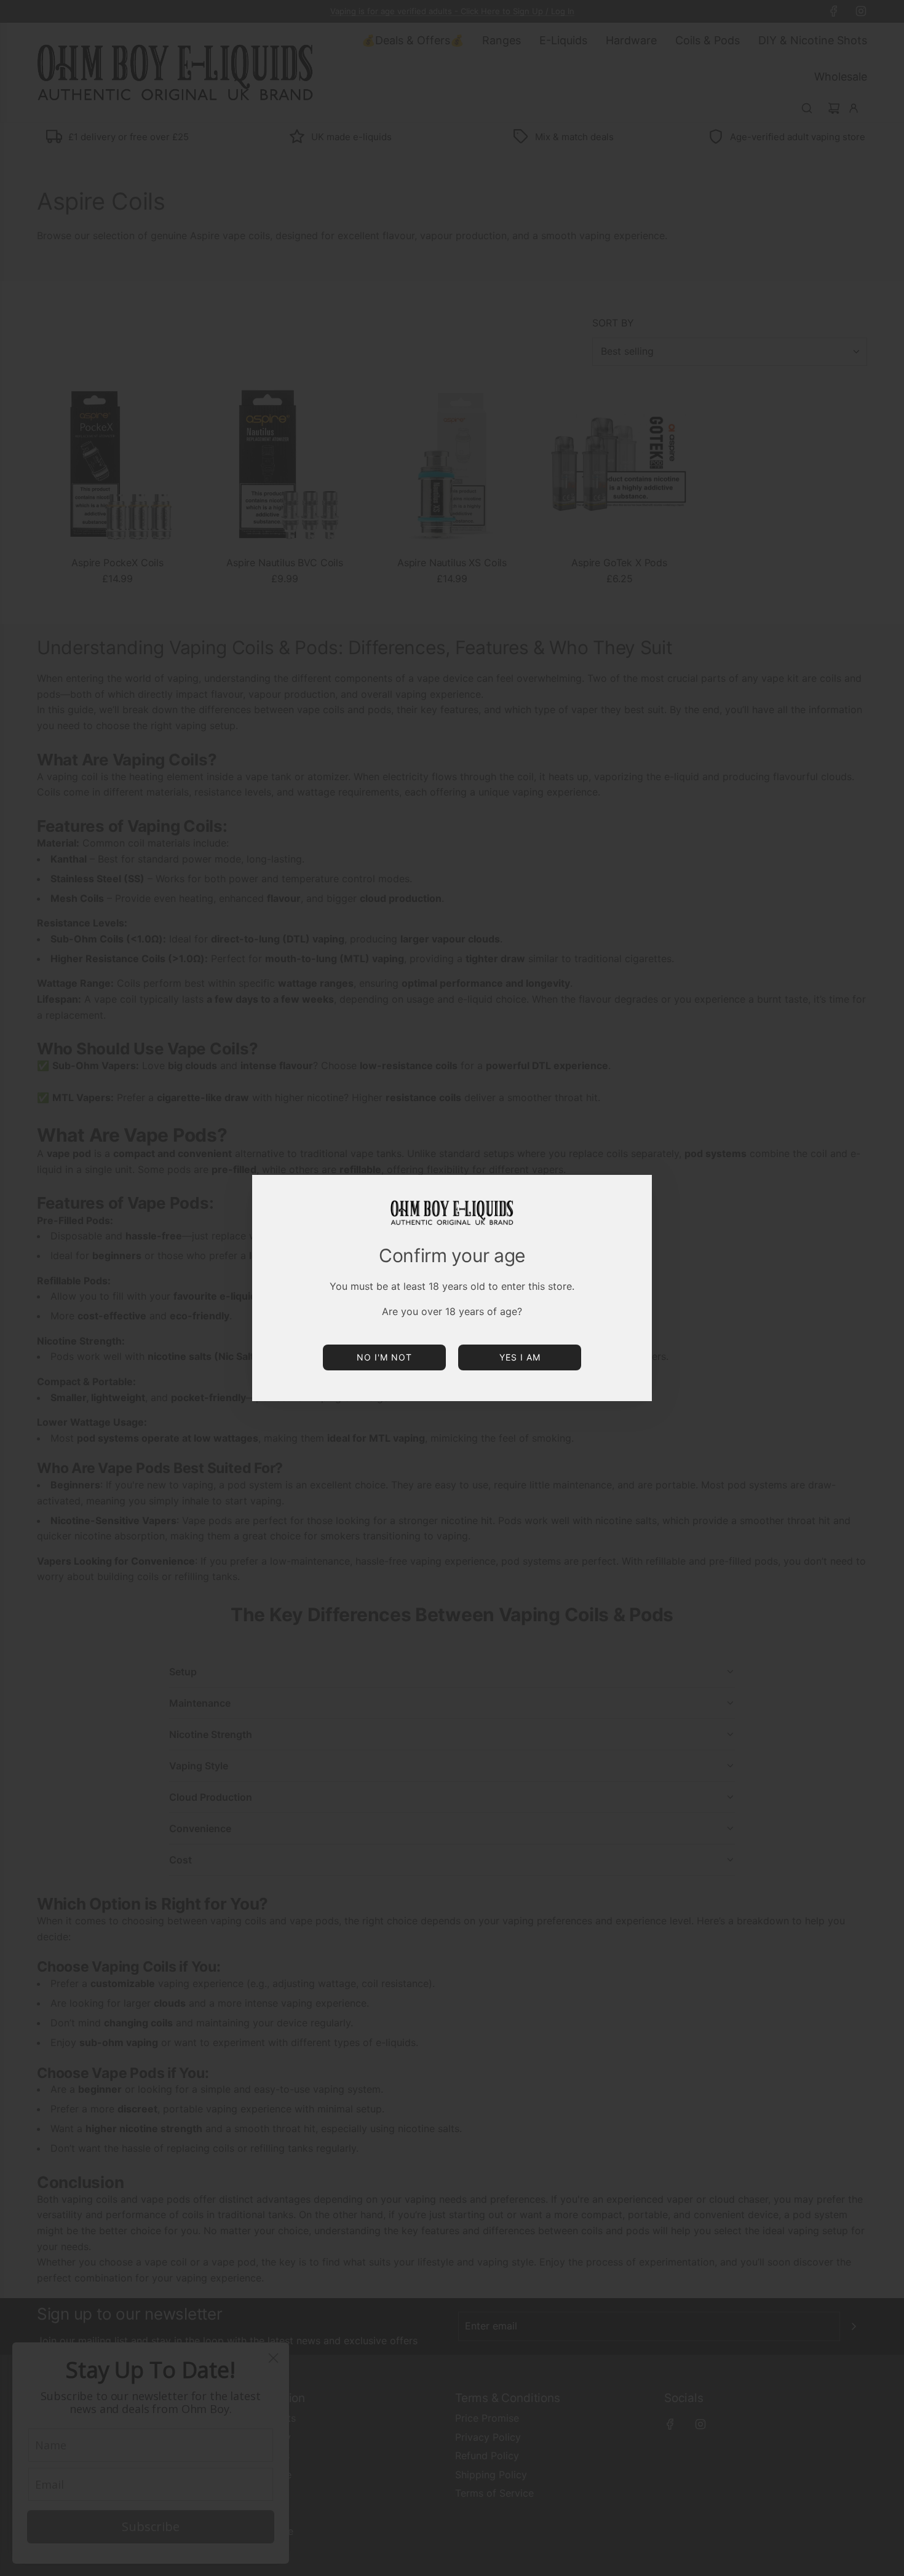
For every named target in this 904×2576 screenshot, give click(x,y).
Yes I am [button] (520, 1357)
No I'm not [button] (384, 1357)
